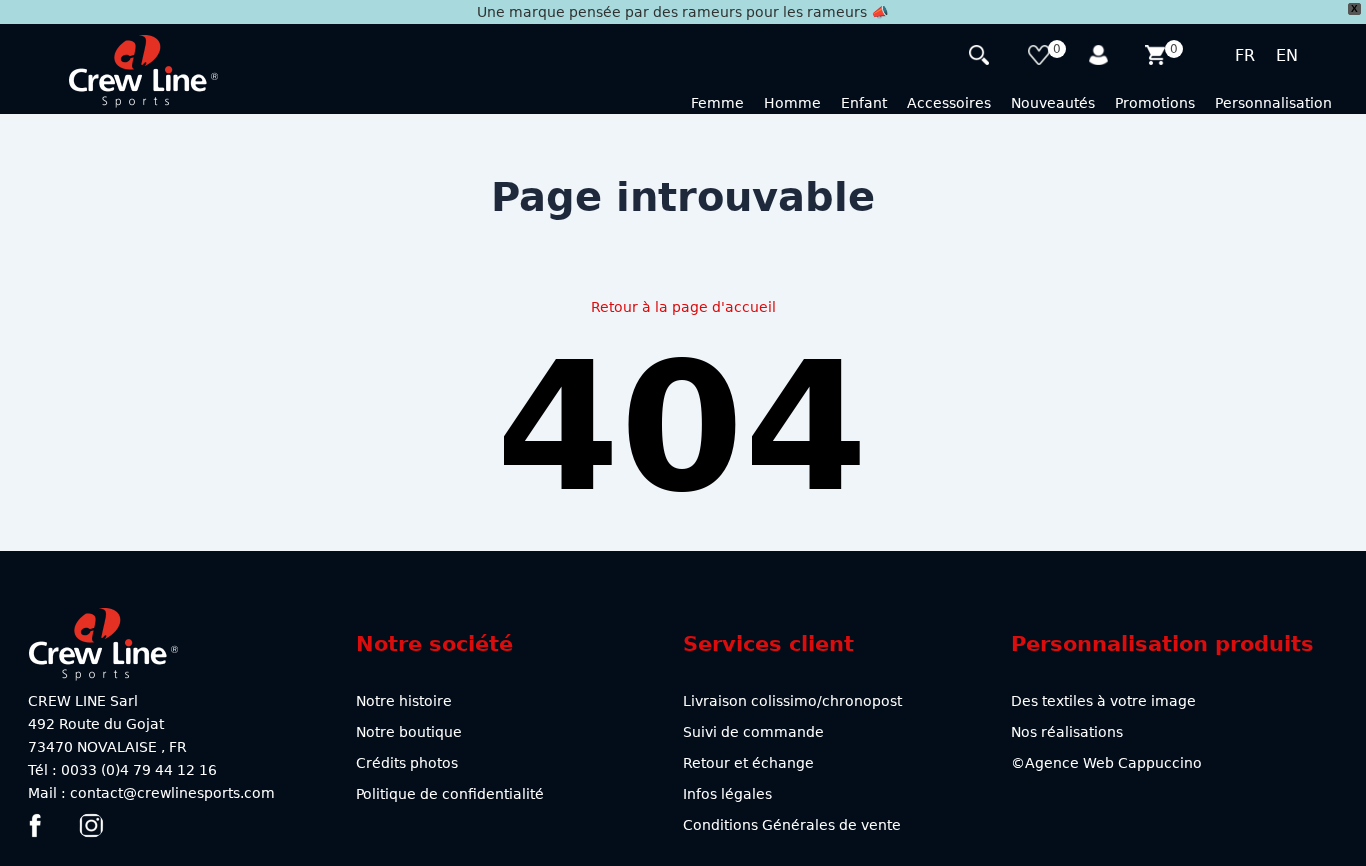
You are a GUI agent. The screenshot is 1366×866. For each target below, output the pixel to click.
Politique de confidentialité (450, 794)
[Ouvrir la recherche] (981, 57)
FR (1245, 55)
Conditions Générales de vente (792, 825)
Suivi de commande (753, 732)
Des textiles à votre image (1103, 701)
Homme (792, 103)
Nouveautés (1053, 103)
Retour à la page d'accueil (683, 307)
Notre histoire (404, 701)
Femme (717, 103)
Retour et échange (748, 763)
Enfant (864, 103)
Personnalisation (1273, 103)
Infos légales (727, 794)
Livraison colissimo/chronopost (792, 701)
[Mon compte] (1100, 57)
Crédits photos (407, 763)
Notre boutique (409, 732)
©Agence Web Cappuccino (1106, 763)
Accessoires (949, 103)
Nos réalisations (1067, 732)
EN (1287, 55)
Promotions (1155, 103)
